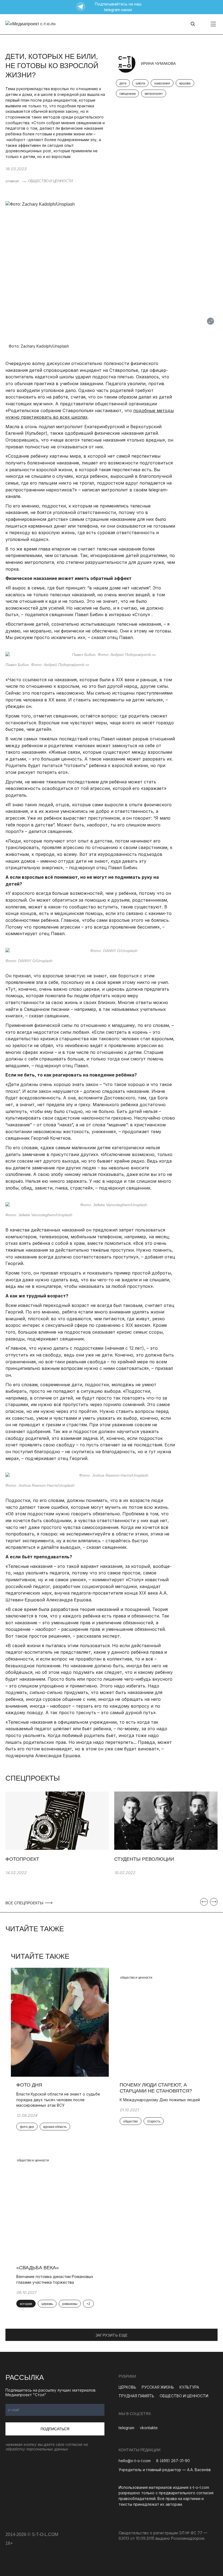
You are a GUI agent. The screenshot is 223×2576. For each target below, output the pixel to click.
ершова (185, 83)
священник (127, 94)
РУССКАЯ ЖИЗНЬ (158, 2387)
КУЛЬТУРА (189, 2387)
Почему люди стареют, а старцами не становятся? (156, 2088)
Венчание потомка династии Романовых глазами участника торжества (55, 2279)
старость (154, 2121)
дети (123, 83)
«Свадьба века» (38, 2268)
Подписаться (55, 2429)
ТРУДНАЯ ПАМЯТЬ (136, 2396)
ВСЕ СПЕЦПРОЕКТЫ (25, 1903)
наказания (162, 83)
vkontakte (149, 2428)
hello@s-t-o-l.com (135, 2461)
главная (12, 181)
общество (131, 2121)
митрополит (154, 94)
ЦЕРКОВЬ (127, 2387)
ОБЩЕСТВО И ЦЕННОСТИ (50, 181)
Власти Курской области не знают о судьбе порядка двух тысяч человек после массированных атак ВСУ (58, 2100)
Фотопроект (22, 1859)
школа (140, 83)
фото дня (27, 2127)
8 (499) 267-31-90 (173, 2461)
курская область (55, 2127)
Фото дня (29, 2085)
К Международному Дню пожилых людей (160, 2100)
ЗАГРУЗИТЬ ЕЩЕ (112, 2335)
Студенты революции (144, 1859)
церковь (47, 2304)
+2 (88, 2304)
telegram (126, 2428)
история (26, 2304)
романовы (70, 2304)
